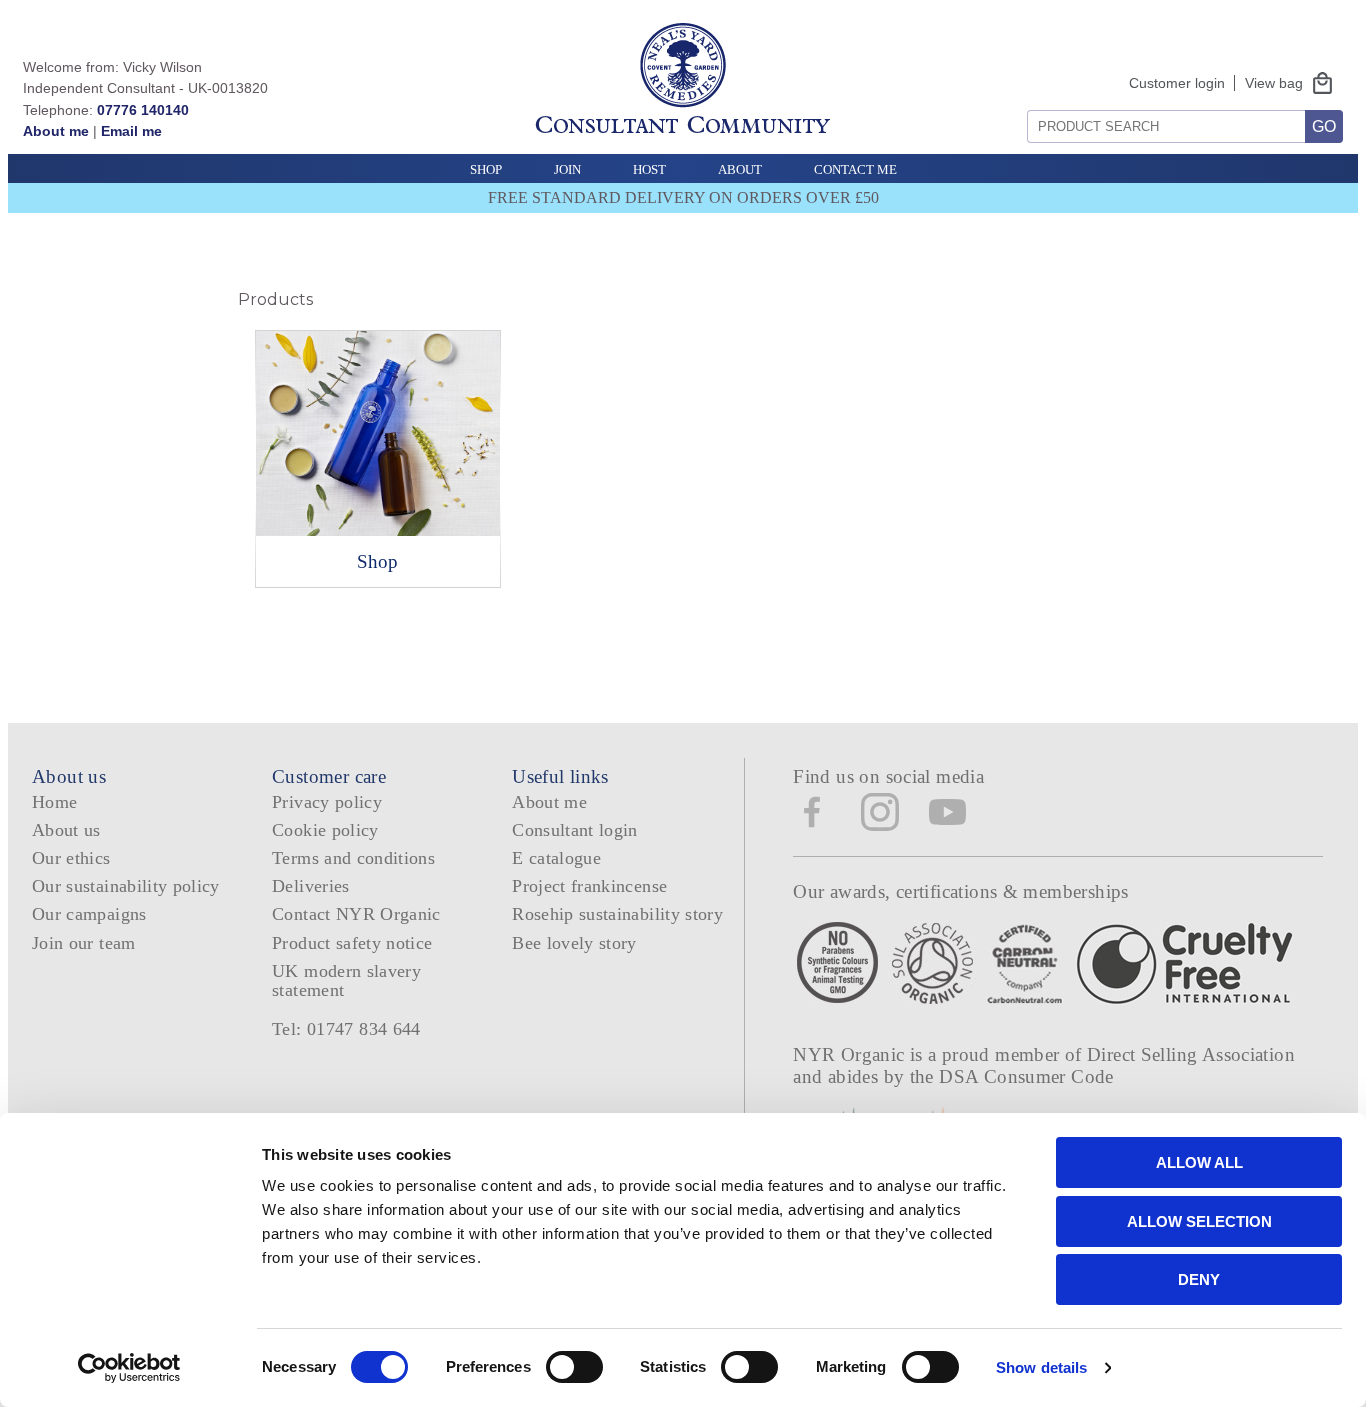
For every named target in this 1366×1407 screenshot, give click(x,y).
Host (649, 169)
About (740, 169)
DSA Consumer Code (1026, 1076)
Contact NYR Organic (356, 914)
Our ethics (71, 858)
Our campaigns (89, 914)
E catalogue (556, 858)
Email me (131, 131)
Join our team (84, 943)
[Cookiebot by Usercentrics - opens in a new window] (129, 1368)
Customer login (1177, 83)
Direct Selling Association (1191, 1054)
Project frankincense (589, 886)
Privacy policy (327, 802)
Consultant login (575, 830)
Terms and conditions (353, 858)
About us (66, 830)
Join (567, 169)
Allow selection (1199, 1221)
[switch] (574, 1367)
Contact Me (855, 169)
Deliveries (311, 886)
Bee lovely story (574, 943)
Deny (1199, 1279)
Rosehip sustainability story (617, 914)
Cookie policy (325, 830)
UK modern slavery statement (346, 980)
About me (56, 131)
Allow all (1199, 1162)
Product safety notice (352, 943)
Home (54, 802)
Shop (486, 169)
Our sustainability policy (126, 886)
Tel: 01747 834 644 (346, 1029)
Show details (1041, 1367)
